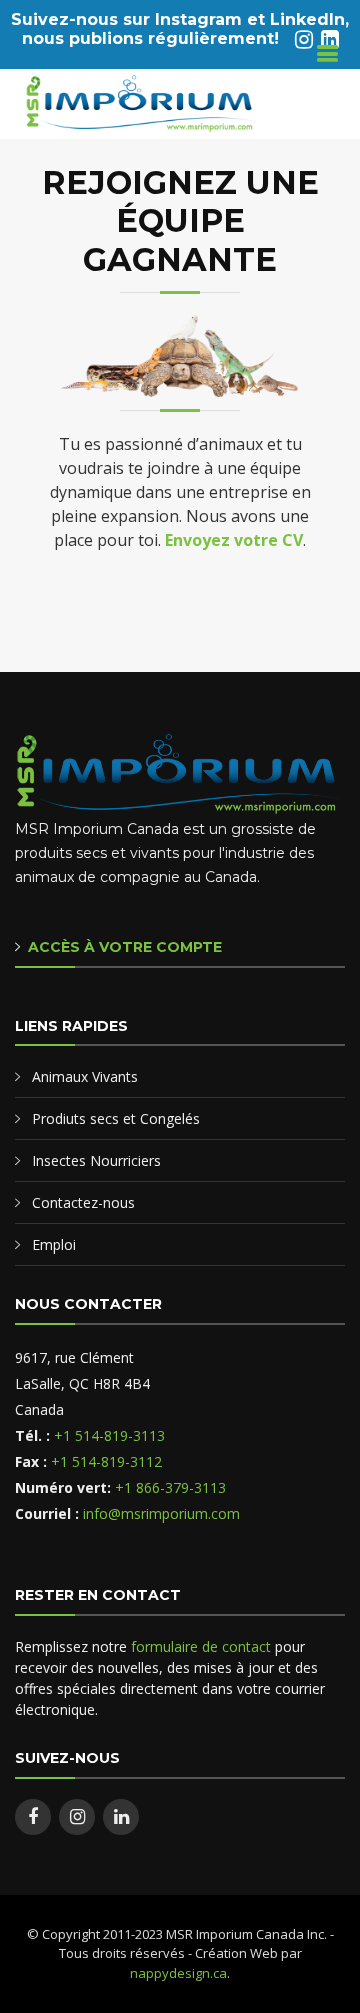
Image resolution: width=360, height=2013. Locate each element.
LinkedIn (307, 19)
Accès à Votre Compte (125, 947)
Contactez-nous (83, 1202)
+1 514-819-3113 (109, 1435)
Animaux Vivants (85, 1076)
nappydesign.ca (178, 1973)
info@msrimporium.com (161, 1513)
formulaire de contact (201, 1646)
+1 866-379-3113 (170, 1487)
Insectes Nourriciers (96, 1160)
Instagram (198, 19)
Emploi (54, 1244)
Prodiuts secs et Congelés (116, 1118)
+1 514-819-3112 (106, 1461)
